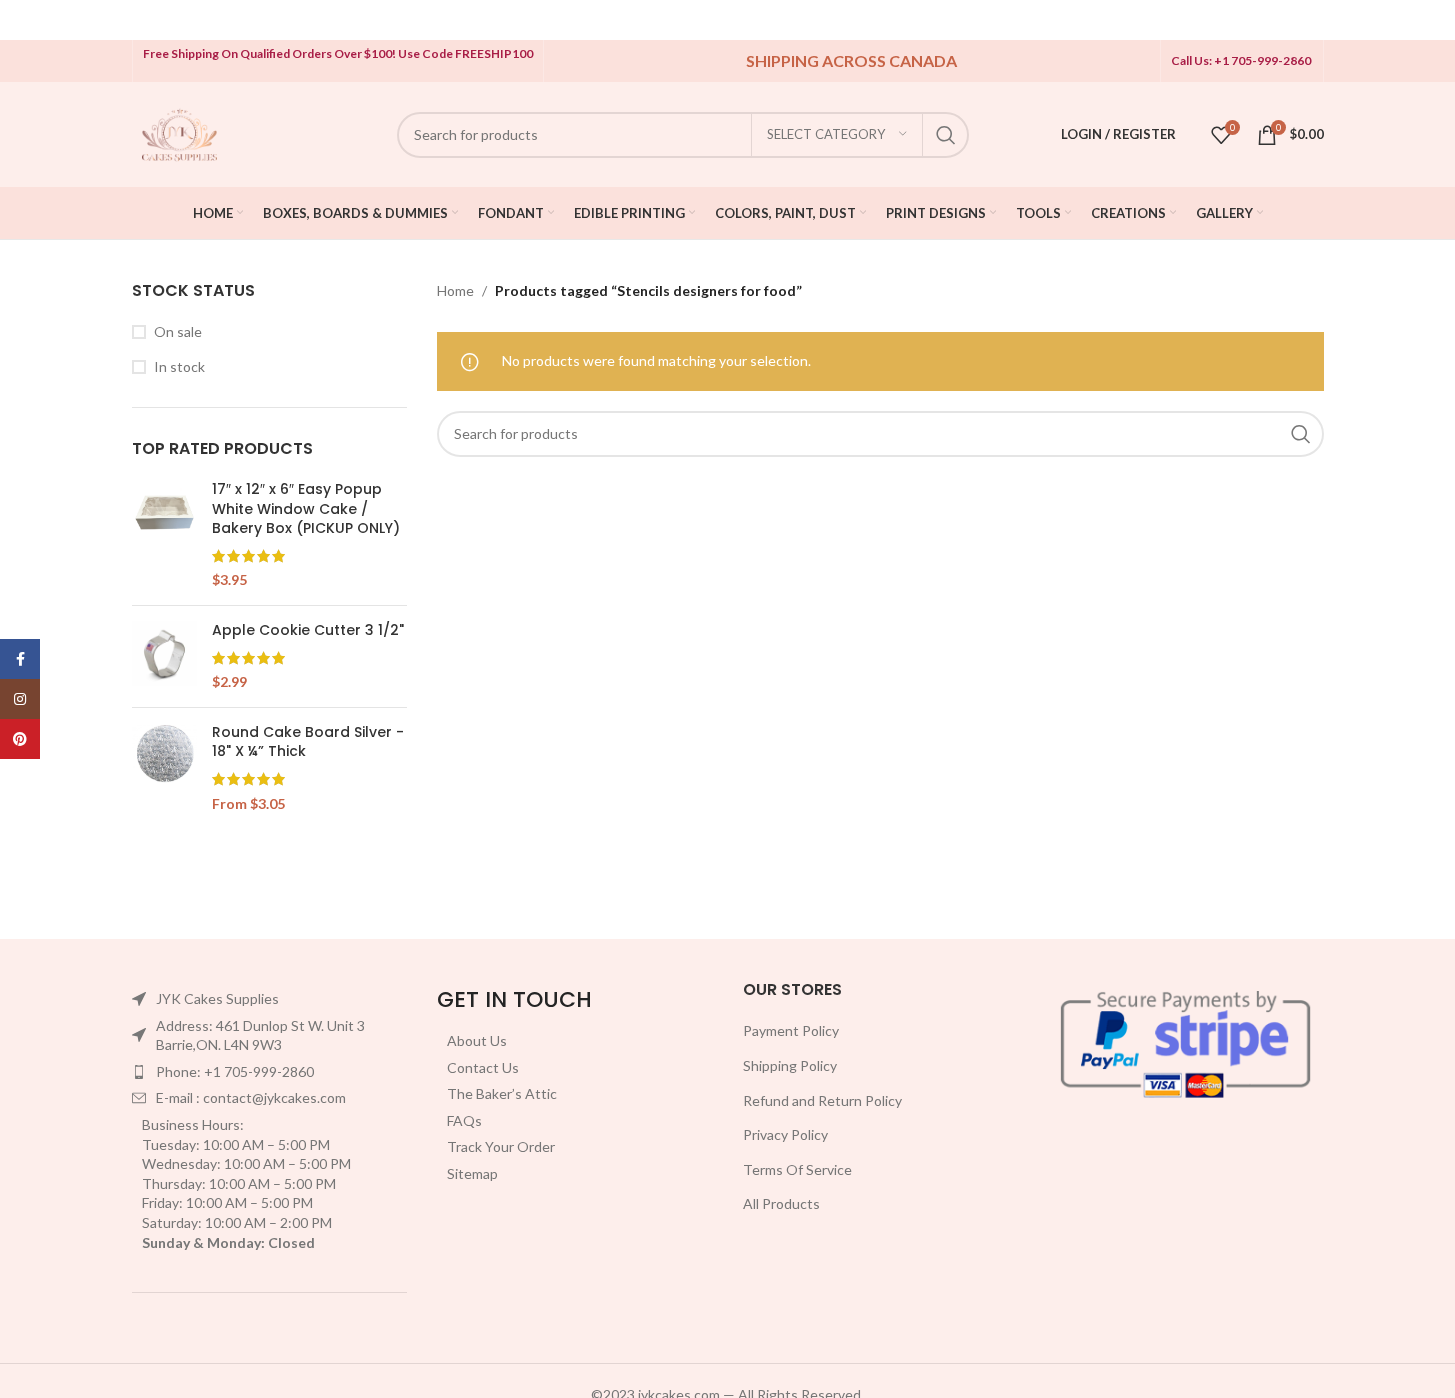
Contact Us (483, 1067)
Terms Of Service (797, 1169)
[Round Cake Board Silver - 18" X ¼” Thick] (164, 768)
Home (455, 290)
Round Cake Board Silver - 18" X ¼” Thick (308, 742)
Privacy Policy (785, 1134)
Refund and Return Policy (822, 1100)
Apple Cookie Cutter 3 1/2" (308, 630)
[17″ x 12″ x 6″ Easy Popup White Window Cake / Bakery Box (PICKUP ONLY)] (164, 535)
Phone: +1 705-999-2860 (235, 1071)
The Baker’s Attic (502, 1093)
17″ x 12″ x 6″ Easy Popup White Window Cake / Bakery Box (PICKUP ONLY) (306, 509)
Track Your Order (501, 1146)
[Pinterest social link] (20, 739)
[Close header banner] (1430, 20)
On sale (178, 331)
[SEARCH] (946, 135)
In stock (179, 366)
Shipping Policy (790, 1065)
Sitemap (472, 1173)
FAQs (464, 1120)
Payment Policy (791, 1030)
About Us (477, 1040)
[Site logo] (179, 132)
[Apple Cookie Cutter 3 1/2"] (164, 656)
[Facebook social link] (20, 659)
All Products (781, 1203)
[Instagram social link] (20, 699)
